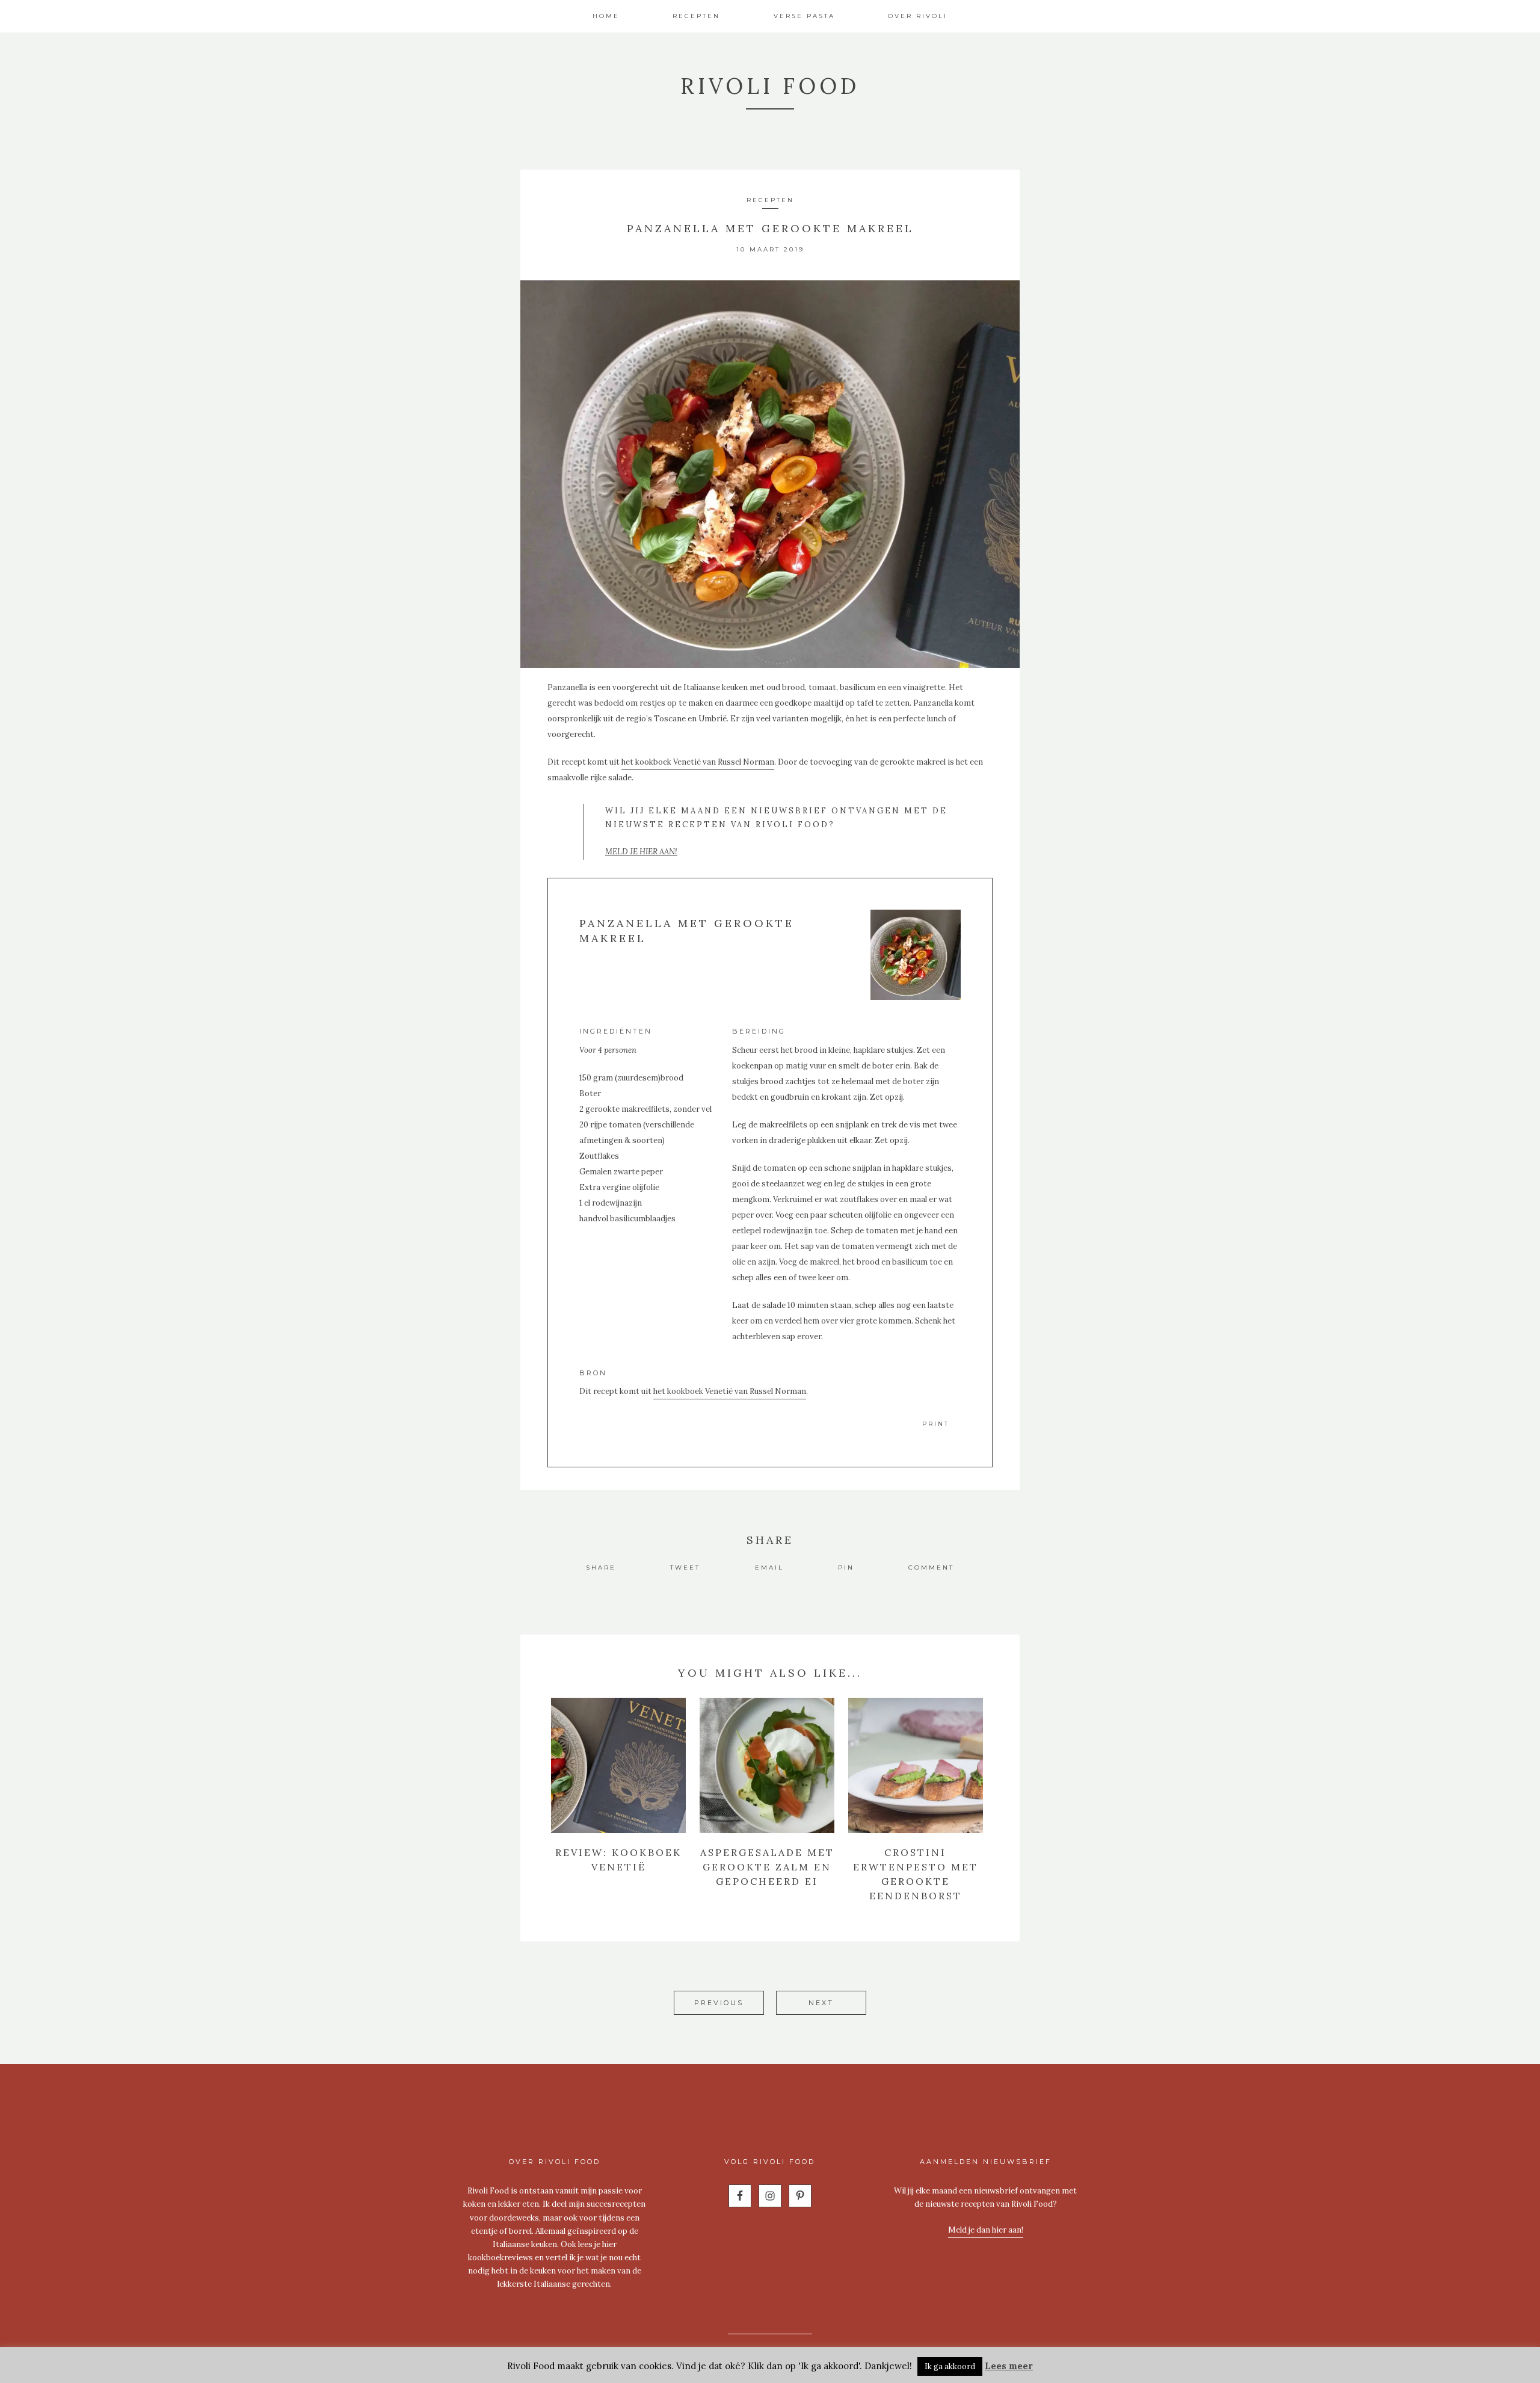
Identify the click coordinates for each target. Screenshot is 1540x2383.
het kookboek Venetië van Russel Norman (698, 762)
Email (769, 1568)
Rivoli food (770, 86)
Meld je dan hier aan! (986, 2230)
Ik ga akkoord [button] (950, 2366)
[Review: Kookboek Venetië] (618, 1765)
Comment (931, 1568)
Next (821, 2003)
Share (601, 1568)
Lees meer (1009, 2366)
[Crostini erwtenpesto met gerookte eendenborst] (916, 1765)
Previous (719, 2003)
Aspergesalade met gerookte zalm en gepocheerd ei (767, 1867)
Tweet (685, 1568)
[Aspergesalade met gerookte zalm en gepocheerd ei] (767, 1765)
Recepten (770, 200)
